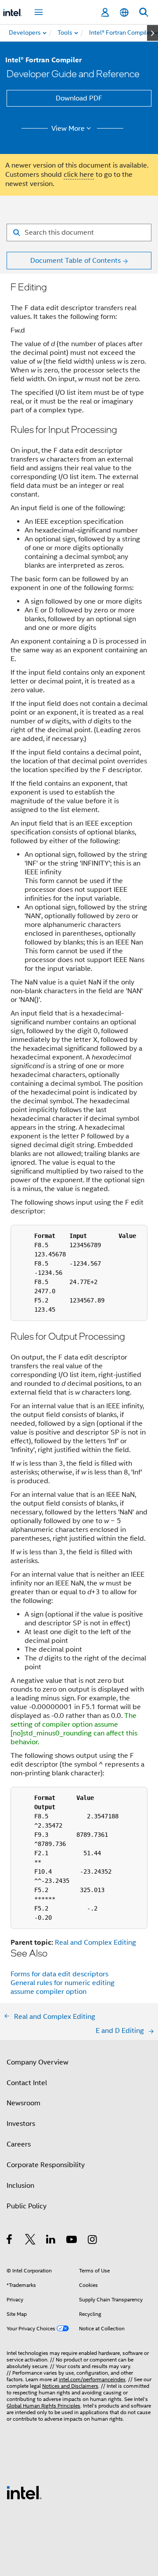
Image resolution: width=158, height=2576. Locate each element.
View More (68, 129)
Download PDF (79, 98)
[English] (124, 13)
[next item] (153, 33)
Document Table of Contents (75, 261)
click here (79, 175)
